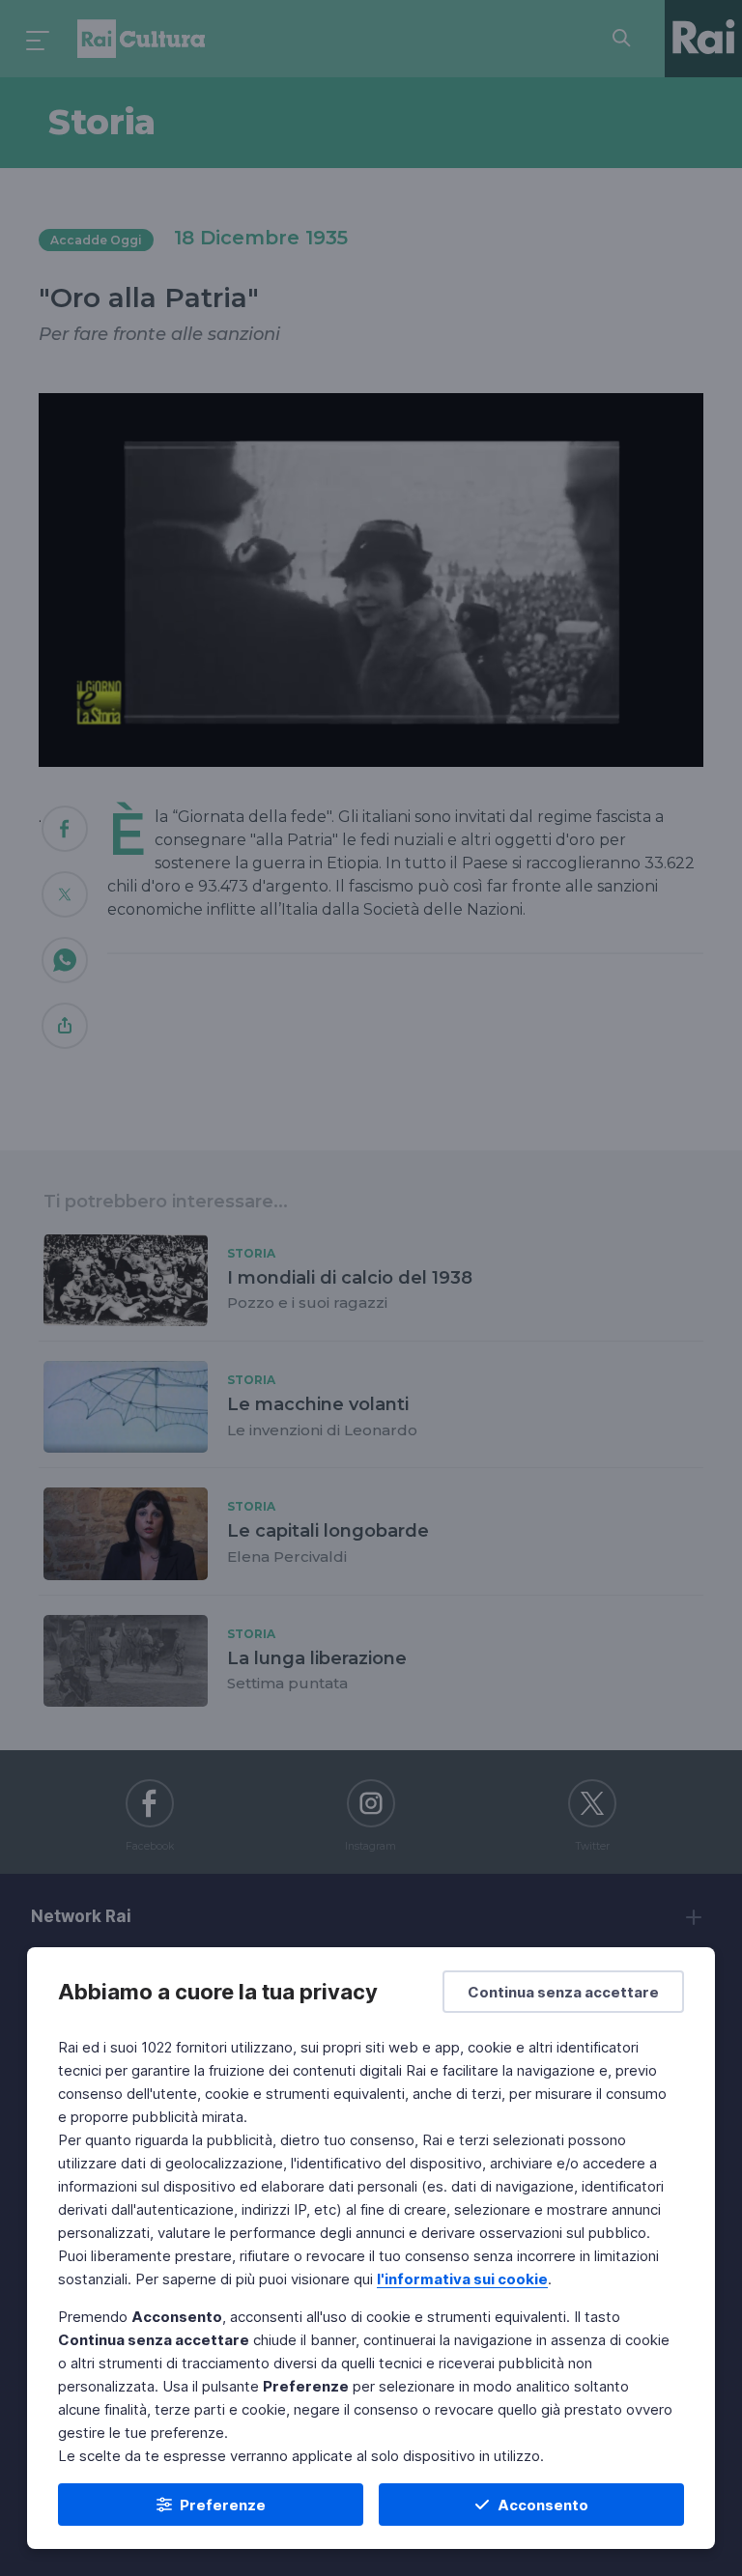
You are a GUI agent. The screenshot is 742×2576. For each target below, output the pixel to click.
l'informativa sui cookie (462, 2279)
